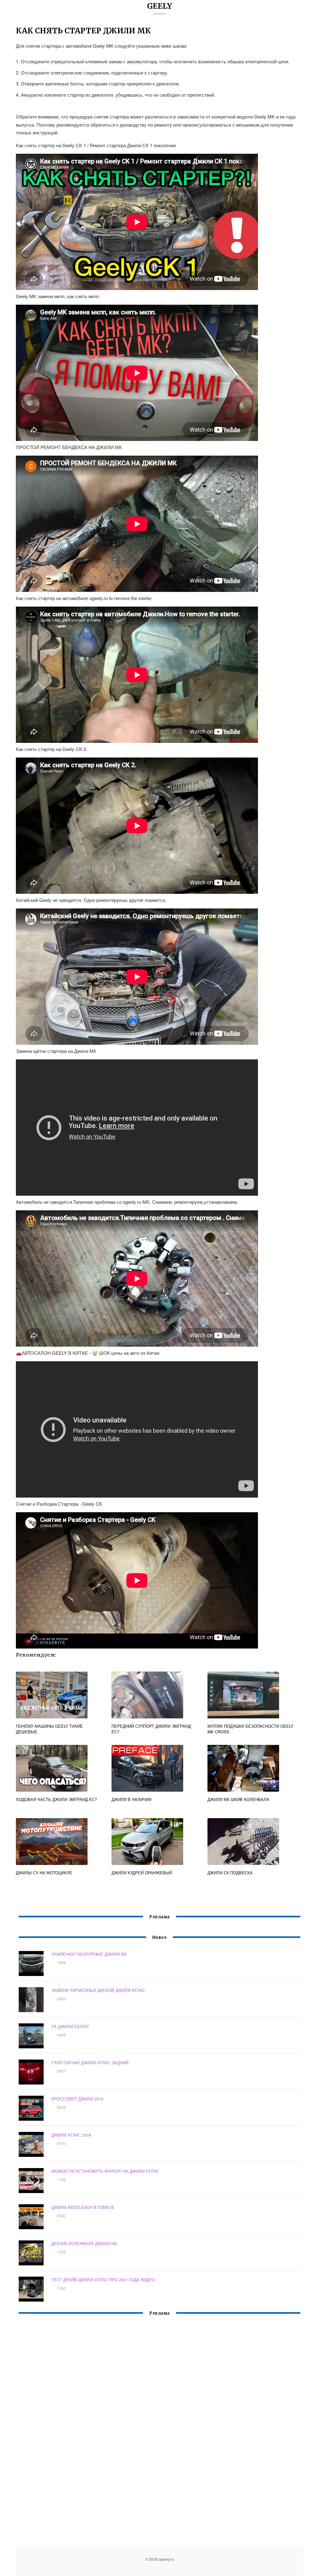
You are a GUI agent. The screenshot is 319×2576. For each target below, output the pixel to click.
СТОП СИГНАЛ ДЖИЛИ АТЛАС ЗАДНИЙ (90, 2063)
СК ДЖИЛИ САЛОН (70, 2026)
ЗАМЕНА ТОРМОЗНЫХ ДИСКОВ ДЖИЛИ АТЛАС (98, 1990)
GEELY (160, 6)
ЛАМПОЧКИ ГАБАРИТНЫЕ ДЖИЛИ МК (89, 1954)
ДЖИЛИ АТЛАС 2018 (71, 2135)
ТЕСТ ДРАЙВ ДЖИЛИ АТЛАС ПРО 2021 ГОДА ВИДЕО (103, 2280)
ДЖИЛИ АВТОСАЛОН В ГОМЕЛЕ (83, 2207)
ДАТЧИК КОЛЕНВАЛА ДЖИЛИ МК (84, 2243)
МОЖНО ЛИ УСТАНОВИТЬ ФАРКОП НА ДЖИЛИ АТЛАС (105, 2171)
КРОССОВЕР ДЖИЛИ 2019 (77, 2099)
